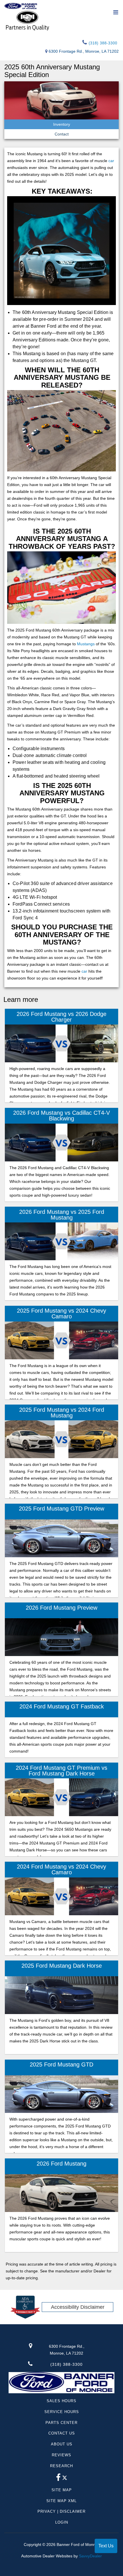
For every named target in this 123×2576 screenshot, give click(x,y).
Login (62, 2522)
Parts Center (61, 2423)
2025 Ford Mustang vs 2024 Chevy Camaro (61, 1313)
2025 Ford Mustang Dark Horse (62, 1966)
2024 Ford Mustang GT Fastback (62, 1706)
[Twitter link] (65, 2479)
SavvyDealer (90, 2556)
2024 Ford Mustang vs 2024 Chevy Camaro (61, 1869)
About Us (62, 2444)
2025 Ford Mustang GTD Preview (61, 1509)
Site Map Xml (61, 2501)
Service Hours (62, 2412)
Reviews (61, 2455)
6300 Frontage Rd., (67, 2350)
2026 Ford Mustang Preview (61, 1608)
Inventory (62, 124)
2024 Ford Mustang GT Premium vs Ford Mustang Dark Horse (61, 1771)
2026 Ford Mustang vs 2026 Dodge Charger (61, 1017)
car (111, 161)
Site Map (62, 2490)
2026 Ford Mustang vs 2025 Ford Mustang (62, 1215)
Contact (62, 134)
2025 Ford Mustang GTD (61, 2064)
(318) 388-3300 (102, 43)
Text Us (106, 2546)
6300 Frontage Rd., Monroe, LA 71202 (84, 51)
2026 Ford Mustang (61, 2164)
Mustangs (86, 644)
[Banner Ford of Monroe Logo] (21, 6)
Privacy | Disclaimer (61, 2511)
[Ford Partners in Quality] (61, 20)
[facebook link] (58, 2479)
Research (61, 2466)
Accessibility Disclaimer (78, 2307)
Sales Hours (61, 2401)
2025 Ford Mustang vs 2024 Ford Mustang (62, 1413)
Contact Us (62, 2433)
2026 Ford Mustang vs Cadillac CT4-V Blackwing (61, 1116)
